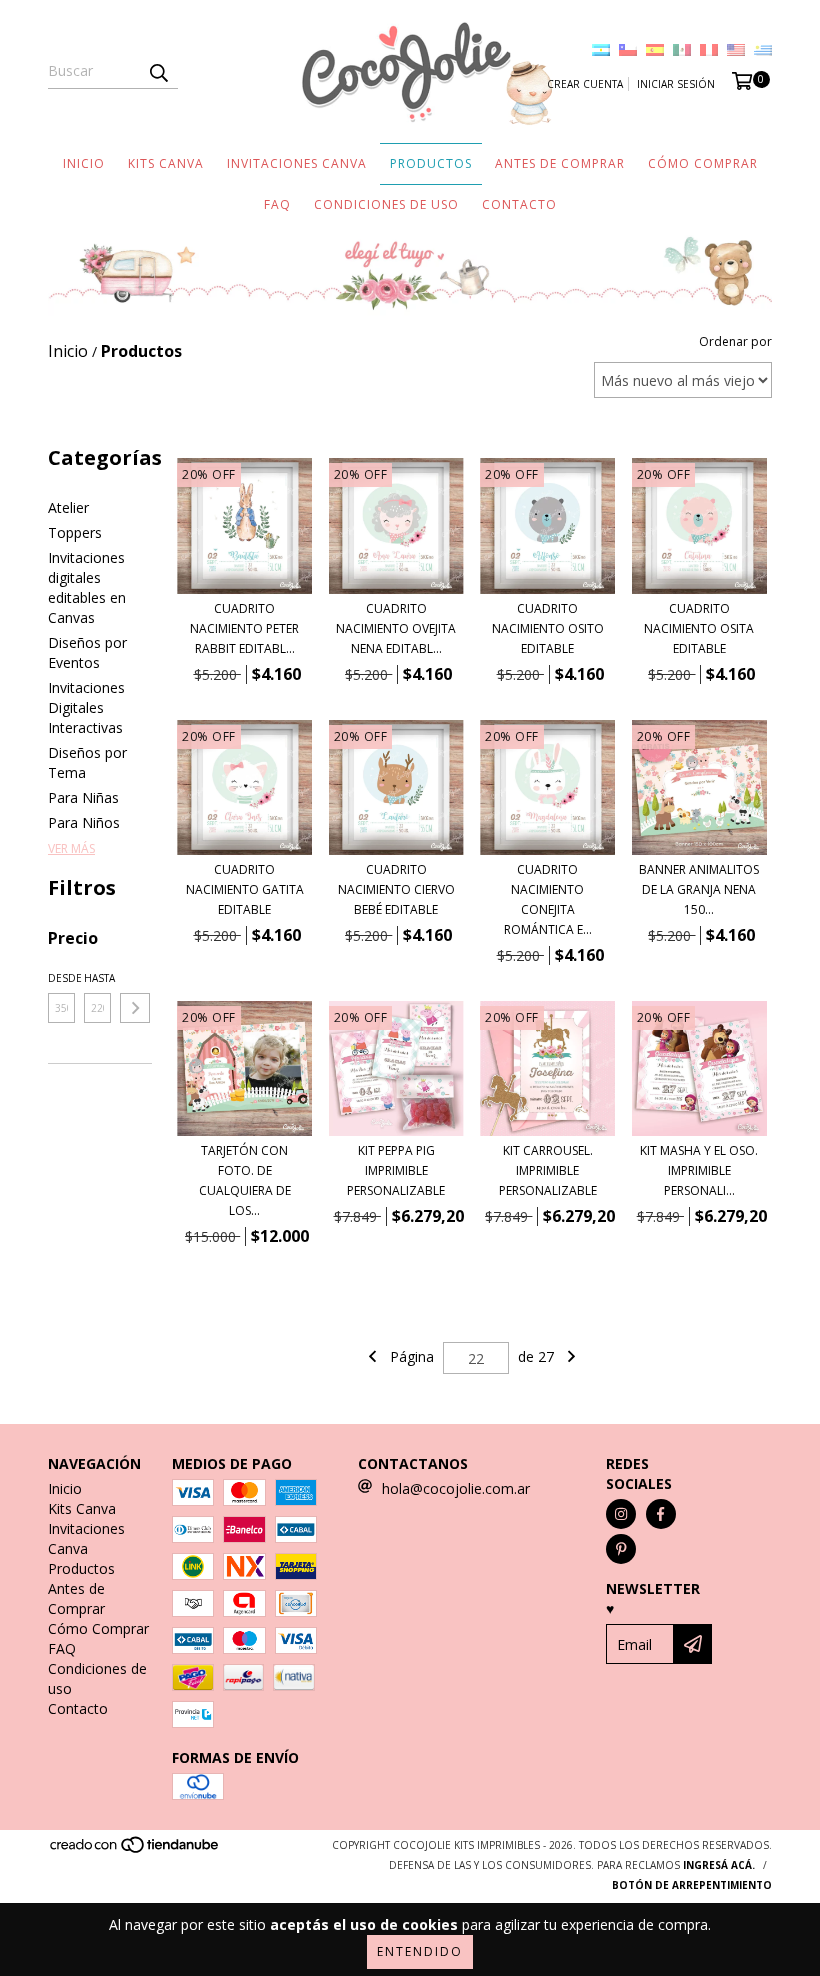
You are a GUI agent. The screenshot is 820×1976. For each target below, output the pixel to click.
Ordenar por (735, 341)
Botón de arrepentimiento (692, 1885)
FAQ (277, 204)
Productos (431, 163)
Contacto (519, 204)
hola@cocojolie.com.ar (456, 1488)
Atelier (68, 507)
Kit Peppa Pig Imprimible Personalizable (396, 1170)
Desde (61, 978)
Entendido (420, 1951)
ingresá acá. (719, 1865)
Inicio (84, 163)
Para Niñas (83, 797)
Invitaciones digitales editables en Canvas (87, 587)
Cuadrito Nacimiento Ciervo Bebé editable (396, 889)
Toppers (75, 532)
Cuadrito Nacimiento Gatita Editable (245, 889)
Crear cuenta (585, 84)
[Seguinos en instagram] (621, 1514)
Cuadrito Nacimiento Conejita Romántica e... (548, 899)
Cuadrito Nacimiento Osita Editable (699, 628)
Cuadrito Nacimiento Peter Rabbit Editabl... (244, 628)
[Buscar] (158, 71)
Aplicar (135, 1008)
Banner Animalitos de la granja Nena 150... (699, 889)
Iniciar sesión (676, 84)
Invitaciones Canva (297, 163)
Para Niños (84, 822)
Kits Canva (166, 163)
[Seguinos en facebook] (661, 1514)
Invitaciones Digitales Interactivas (86, 707)
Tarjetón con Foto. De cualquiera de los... (245, 1180)
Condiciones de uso (386, 204)
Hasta (97, 978)
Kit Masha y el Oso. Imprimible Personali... (699, 1170)
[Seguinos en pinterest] (621, 1549)
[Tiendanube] (135, 1851)
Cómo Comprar (703, 163)
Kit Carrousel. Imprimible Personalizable (548, 1170)
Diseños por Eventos (87, 652)
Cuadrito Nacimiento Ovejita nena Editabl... (396, 628)
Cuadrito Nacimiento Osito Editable (548, 628)
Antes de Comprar (560, 163)
